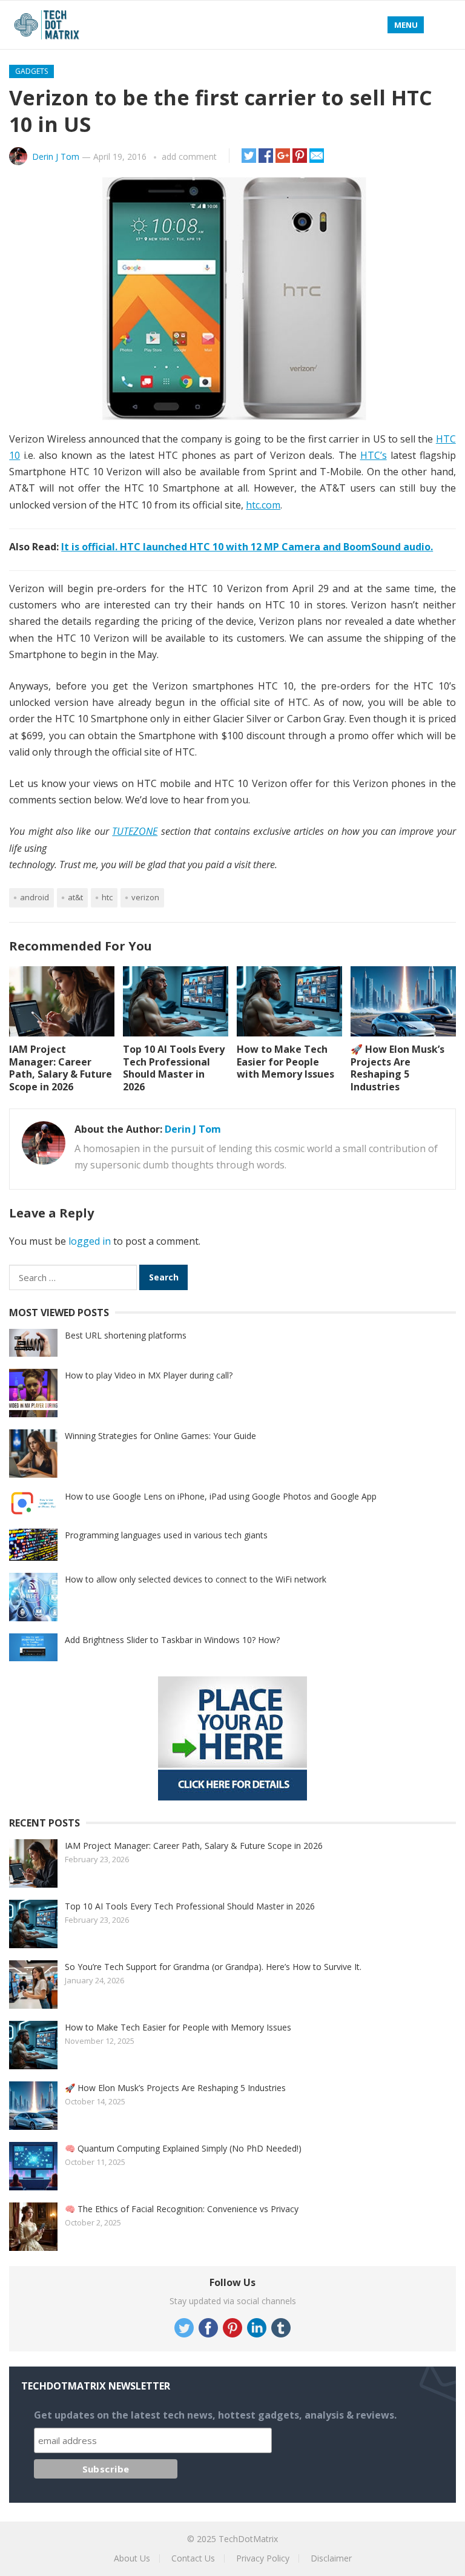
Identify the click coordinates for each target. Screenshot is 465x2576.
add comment (189, 156)
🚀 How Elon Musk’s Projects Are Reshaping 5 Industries (397, 1068)
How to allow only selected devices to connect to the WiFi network (196, 1579)
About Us (132, 2558)
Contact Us (193, 2558)
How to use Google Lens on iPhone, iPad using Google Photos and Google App (221, 1496)
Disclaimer (331, 2558)
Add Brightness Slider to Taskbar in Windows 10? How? (172, 1640)
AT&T (75, 897)
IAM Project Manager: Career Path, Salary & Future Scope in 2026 (61, 1068)
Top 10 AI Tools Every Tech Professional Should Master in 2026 (174, 1068)
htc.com (263, 505)
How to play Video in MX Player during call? (149, 1375)
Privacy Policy (263, 2558)
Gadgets (31, 71)
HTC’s (374, 455)
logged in (90, 1241)
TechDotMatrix (248, 2539)
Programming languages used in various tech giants (166, 1535)
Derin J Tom (56, 156)
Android (35, 897)
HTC (107, 897)
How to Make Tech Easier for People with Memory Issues (285, 1062)
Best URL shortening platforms (126, 1335)
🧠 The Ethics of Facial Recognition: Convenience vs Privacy (182, 2209)
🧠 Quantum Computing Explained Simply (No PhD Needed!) (183, 2148)
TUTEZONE (135, 831)
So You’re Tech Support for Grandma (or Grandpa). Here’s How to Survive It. (213, 1967)
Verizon (145, 897)
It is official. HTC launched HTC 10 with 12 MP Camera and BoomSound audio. (247, 547)
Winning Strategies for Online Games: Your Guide (160, 1436)
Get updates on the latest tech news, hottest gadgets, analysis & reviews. (215, 2415)
